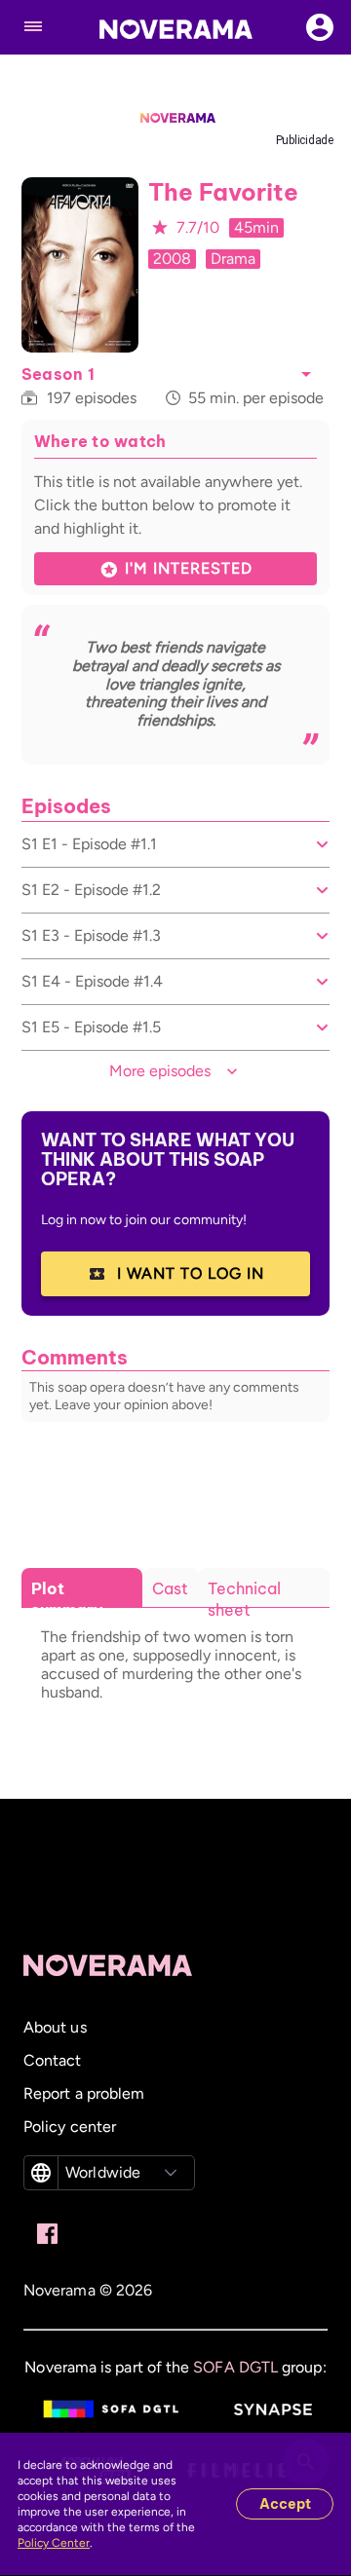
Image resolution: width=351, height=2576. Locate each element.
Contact (53, 2060)
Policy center (70, 2127)
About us (55, 2027)
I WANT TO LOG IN (191, 1273)
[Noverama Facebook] (47, 2235)
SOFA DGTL (235, 2367)
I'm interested (189, 568)
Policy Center (54, 2543)
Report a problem (84, 2093)
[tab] (82, 1599)
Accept (285, 2504)
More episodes (160, 1071)
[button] (306, 374)
